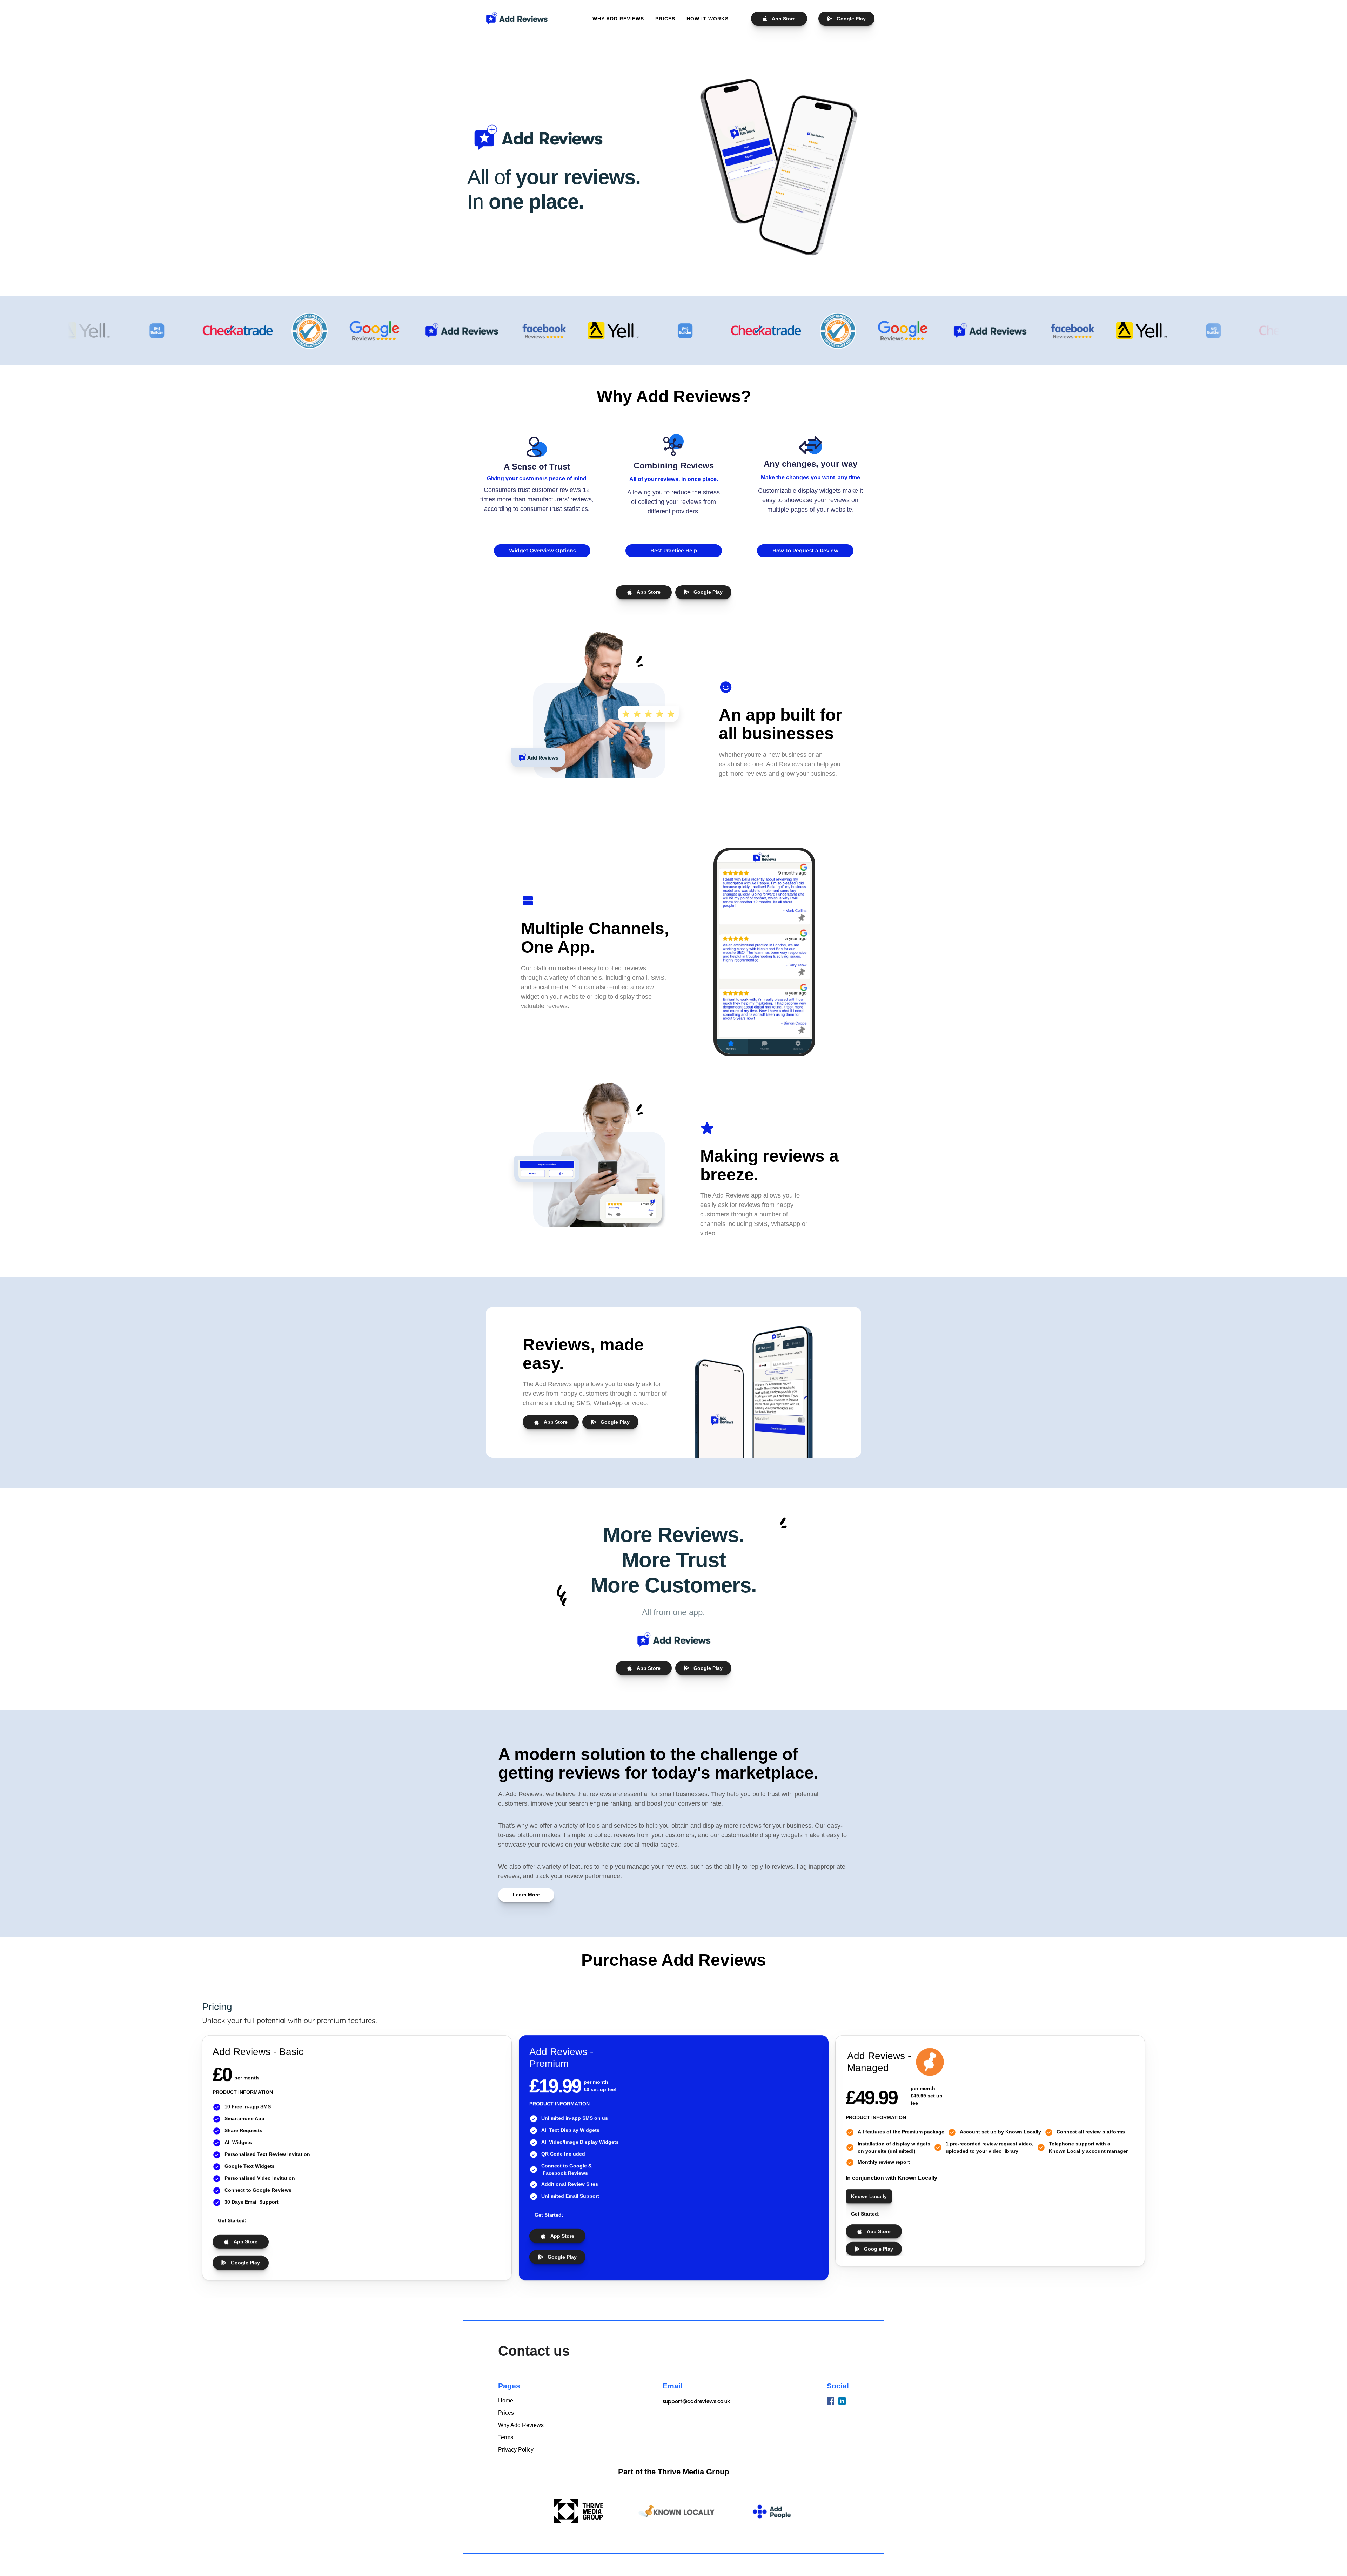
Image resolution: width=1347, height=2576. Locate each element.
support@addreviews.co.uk (696, 2401)
